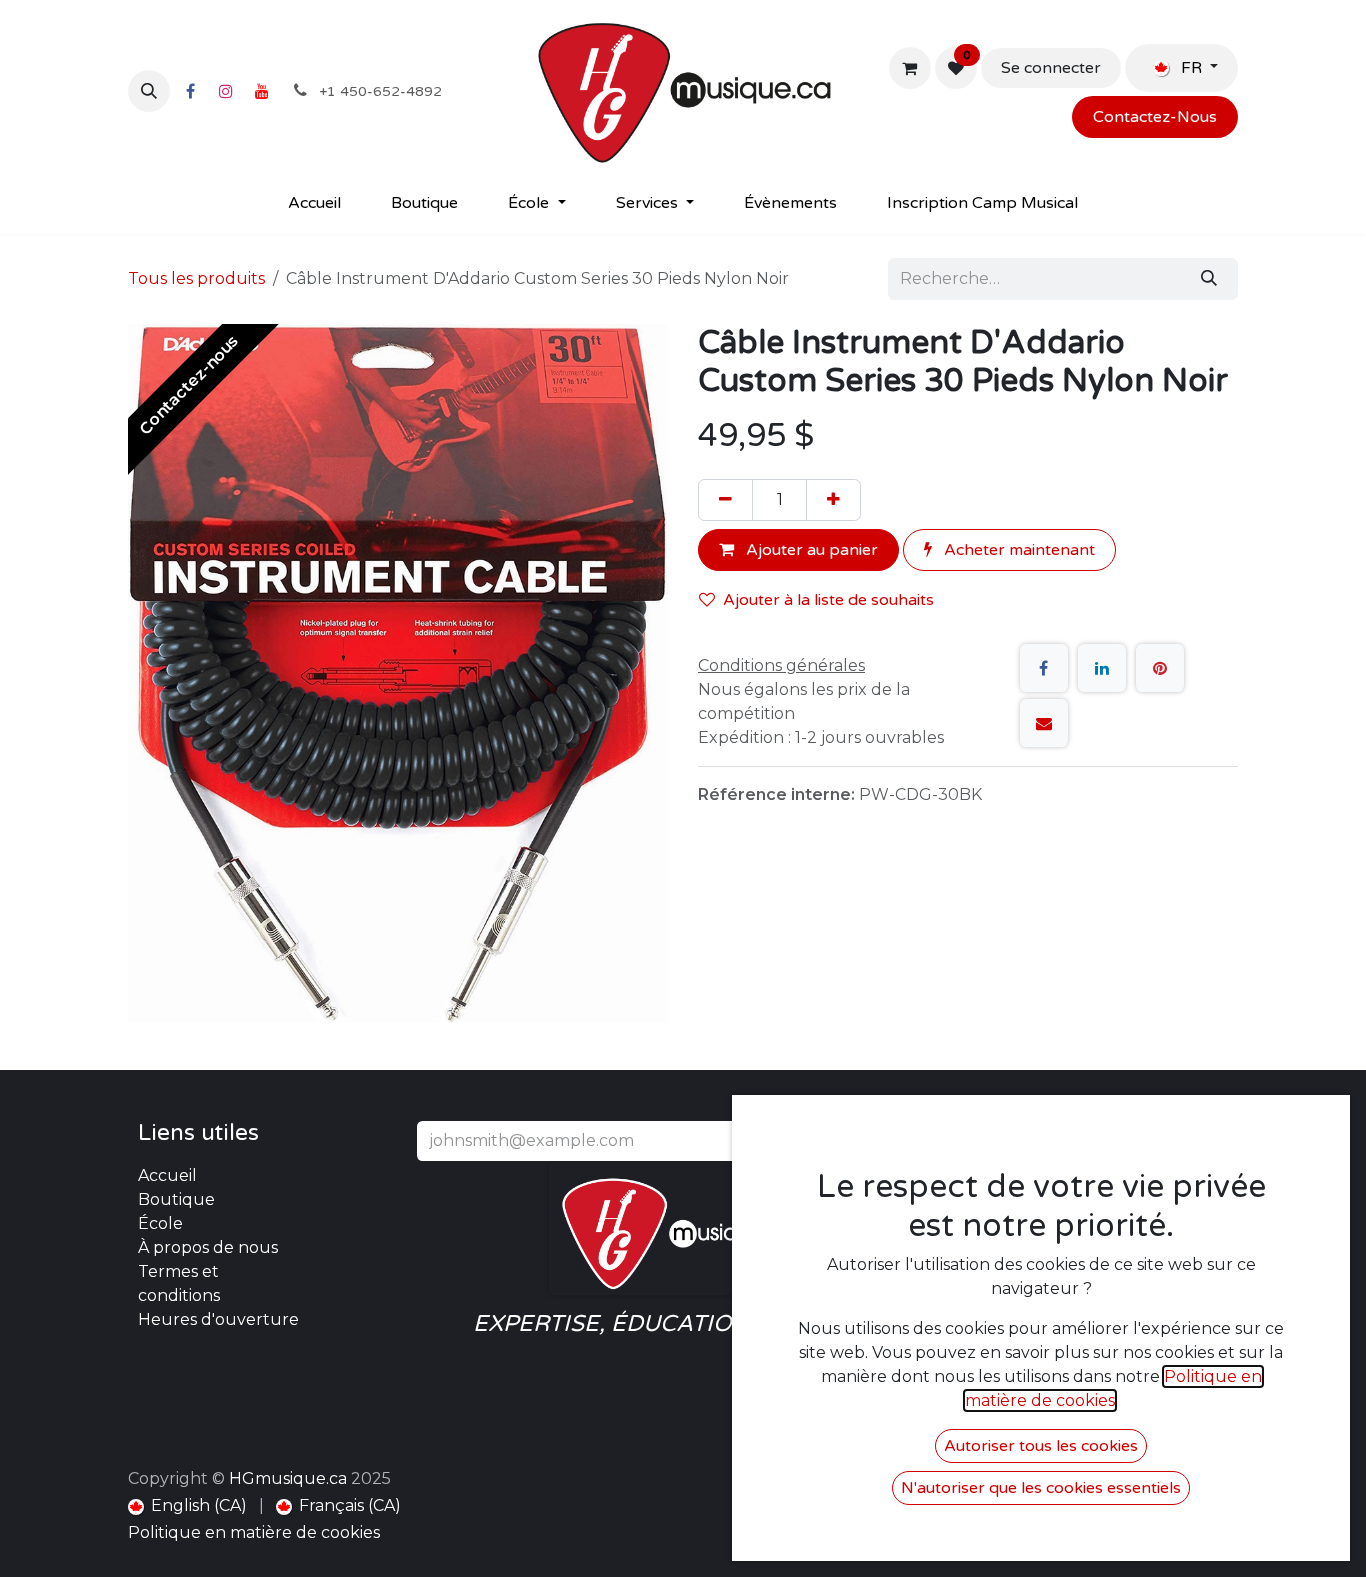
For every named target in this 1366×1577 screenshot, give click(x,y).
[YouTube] (262, 91)
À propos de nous (208, 1247)
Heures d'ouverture (218, 1319)
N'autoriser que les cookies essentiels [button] (1041, 1488)
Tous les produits (196, 278)
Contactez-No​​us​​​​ (1155, 117)
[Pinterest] (1160, 668)
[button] (149, 91)
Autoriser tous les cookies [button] (1041, 1446)
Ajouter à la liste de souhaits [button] (828, 600)
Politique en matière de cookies (254, 1532)
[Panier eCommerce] (910, 68)
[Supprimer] (725, 500)
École (160, 1223)
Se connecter (1051, 68)
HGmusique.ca (288, 1478)
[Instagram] (226, 91)
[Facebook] (190, 91)
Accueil (167, 1175)
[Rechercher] (1209, 279)
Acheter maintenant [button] (1017, 550)
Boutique (176, 1199)
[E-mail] (1044, 723)
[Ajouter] (833, 500)
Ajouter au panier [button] (810, 550)
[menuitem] (314, 203)
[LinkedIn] (1102, 668)
